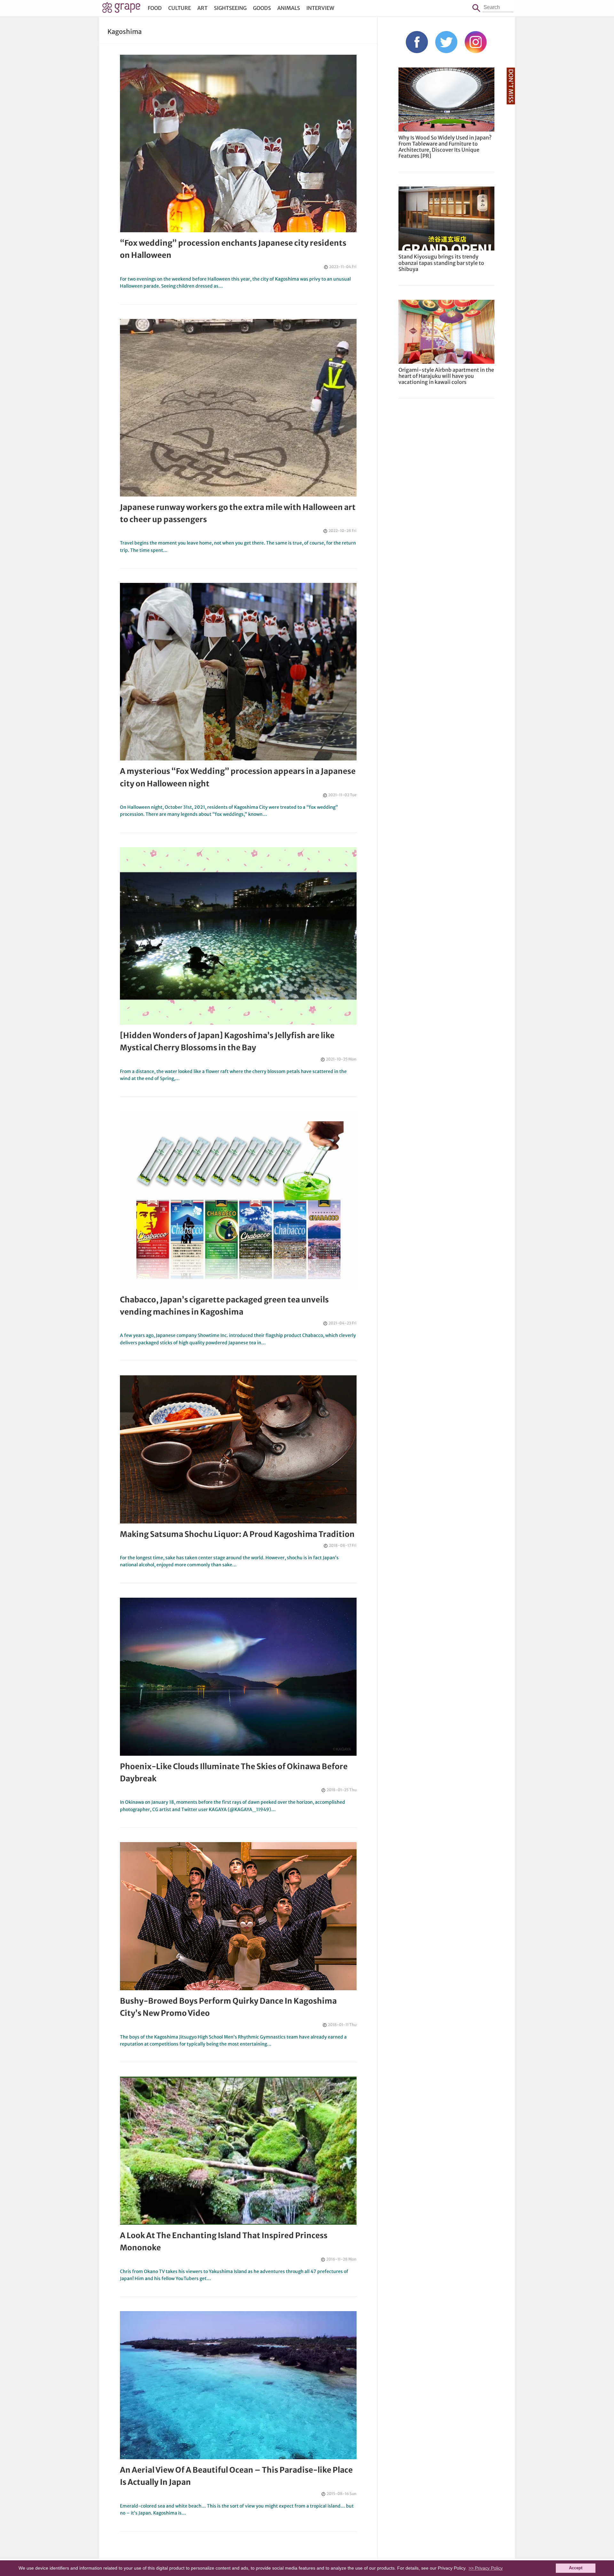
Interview (320, 8)
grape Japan (121, 9)
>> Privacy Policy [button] (486, 2568)
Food (155, 8)
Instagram (476, 42)
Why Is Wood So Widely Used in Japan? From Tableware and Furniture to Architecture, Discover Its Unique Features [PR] (445, 147)
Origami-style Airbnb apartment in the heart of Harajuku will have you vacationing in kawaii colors (446, 376)
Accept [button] (576, 2568)
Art (202, 8)
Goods (262, 8)
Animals (289, 8)
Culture (180, 8)
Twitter (446, 42)
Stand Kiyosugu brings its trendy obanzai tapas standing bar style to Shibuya (441, 263)
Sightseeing (230, 8)
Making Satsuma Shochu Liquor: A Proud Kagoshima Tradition (237, 1534)
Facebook (417, 42)
